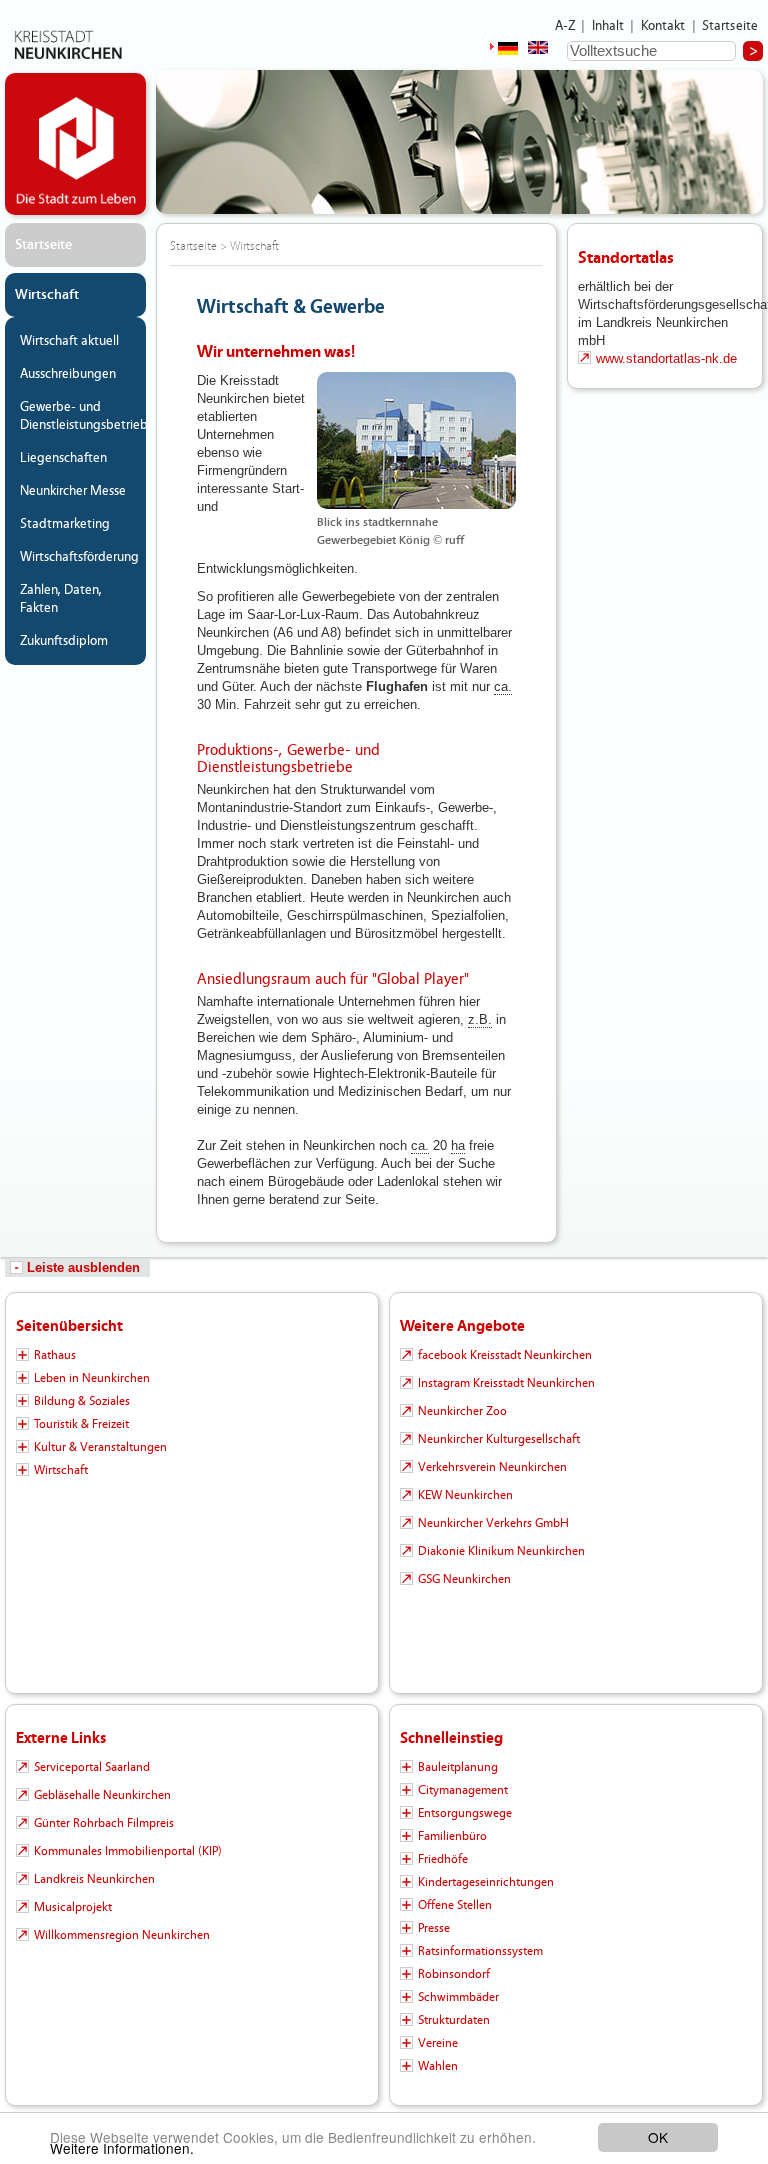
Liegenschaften (63, 458)
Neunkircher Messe (73, 491)
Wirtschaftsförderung (79, 557)
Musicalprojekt (73, 1907)
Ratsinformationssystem (480, 1951)
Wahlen (438, 2066)
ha (458, 1145)
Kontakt (663, 26)
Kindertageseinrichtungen (486, 1882)
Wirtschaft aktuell (69, 341)
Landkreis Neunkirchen (94, 1879)
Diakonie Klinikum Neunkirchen (501, 1551)
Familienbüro (452, 1836)
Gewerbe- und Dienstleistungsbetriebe (80, 416)
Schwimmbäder (458, 1997)
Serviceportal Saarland (92, 1767)
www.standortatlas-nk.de (666, 358)
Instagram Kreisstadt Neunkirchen (506, 1383)
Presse (434, 1928)
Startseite (730, 26)
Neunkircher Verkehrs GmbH (493, 1523)
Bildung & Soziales (82, 1401)
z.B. (480, 1019)
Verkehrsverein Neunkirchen (492, 1467)
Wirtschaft (47, 295)
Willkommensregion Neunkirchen (122, 1935)
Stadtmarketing (65, 524)
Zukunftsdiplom (64, 641)
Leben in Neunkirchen (92, 1378)
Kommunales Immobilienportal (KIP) (128, 1851)
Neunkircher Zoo (462, 1411)
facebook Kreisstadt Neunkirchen (505, 1355)
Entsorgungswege (465, 1813)
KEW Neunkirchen (465, 1495)
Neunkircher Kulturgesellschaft (499, 1439)
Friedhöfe (443, 1859)
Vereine (438, 2043)
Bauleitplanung (458, 1767)
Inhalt (608, 26)
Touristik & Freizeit (81, 1424)
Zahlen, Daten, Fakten (61, 599)
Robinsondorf (454, 1974)
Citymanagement (463, 1790)
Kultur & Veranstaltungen (100, 1447)
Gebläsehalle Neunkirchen (102, 1795)
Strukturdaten (454, 2020)
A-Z (565, 26)
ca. (503, 686)
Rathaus (55, 1355)
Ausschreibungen (68, 374)
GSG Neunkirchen (464, 1579)
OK (658, 2137)
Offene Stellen (455, 1905)
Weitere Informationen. (122, 2148)
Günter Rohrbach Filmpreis (104, 1823)
